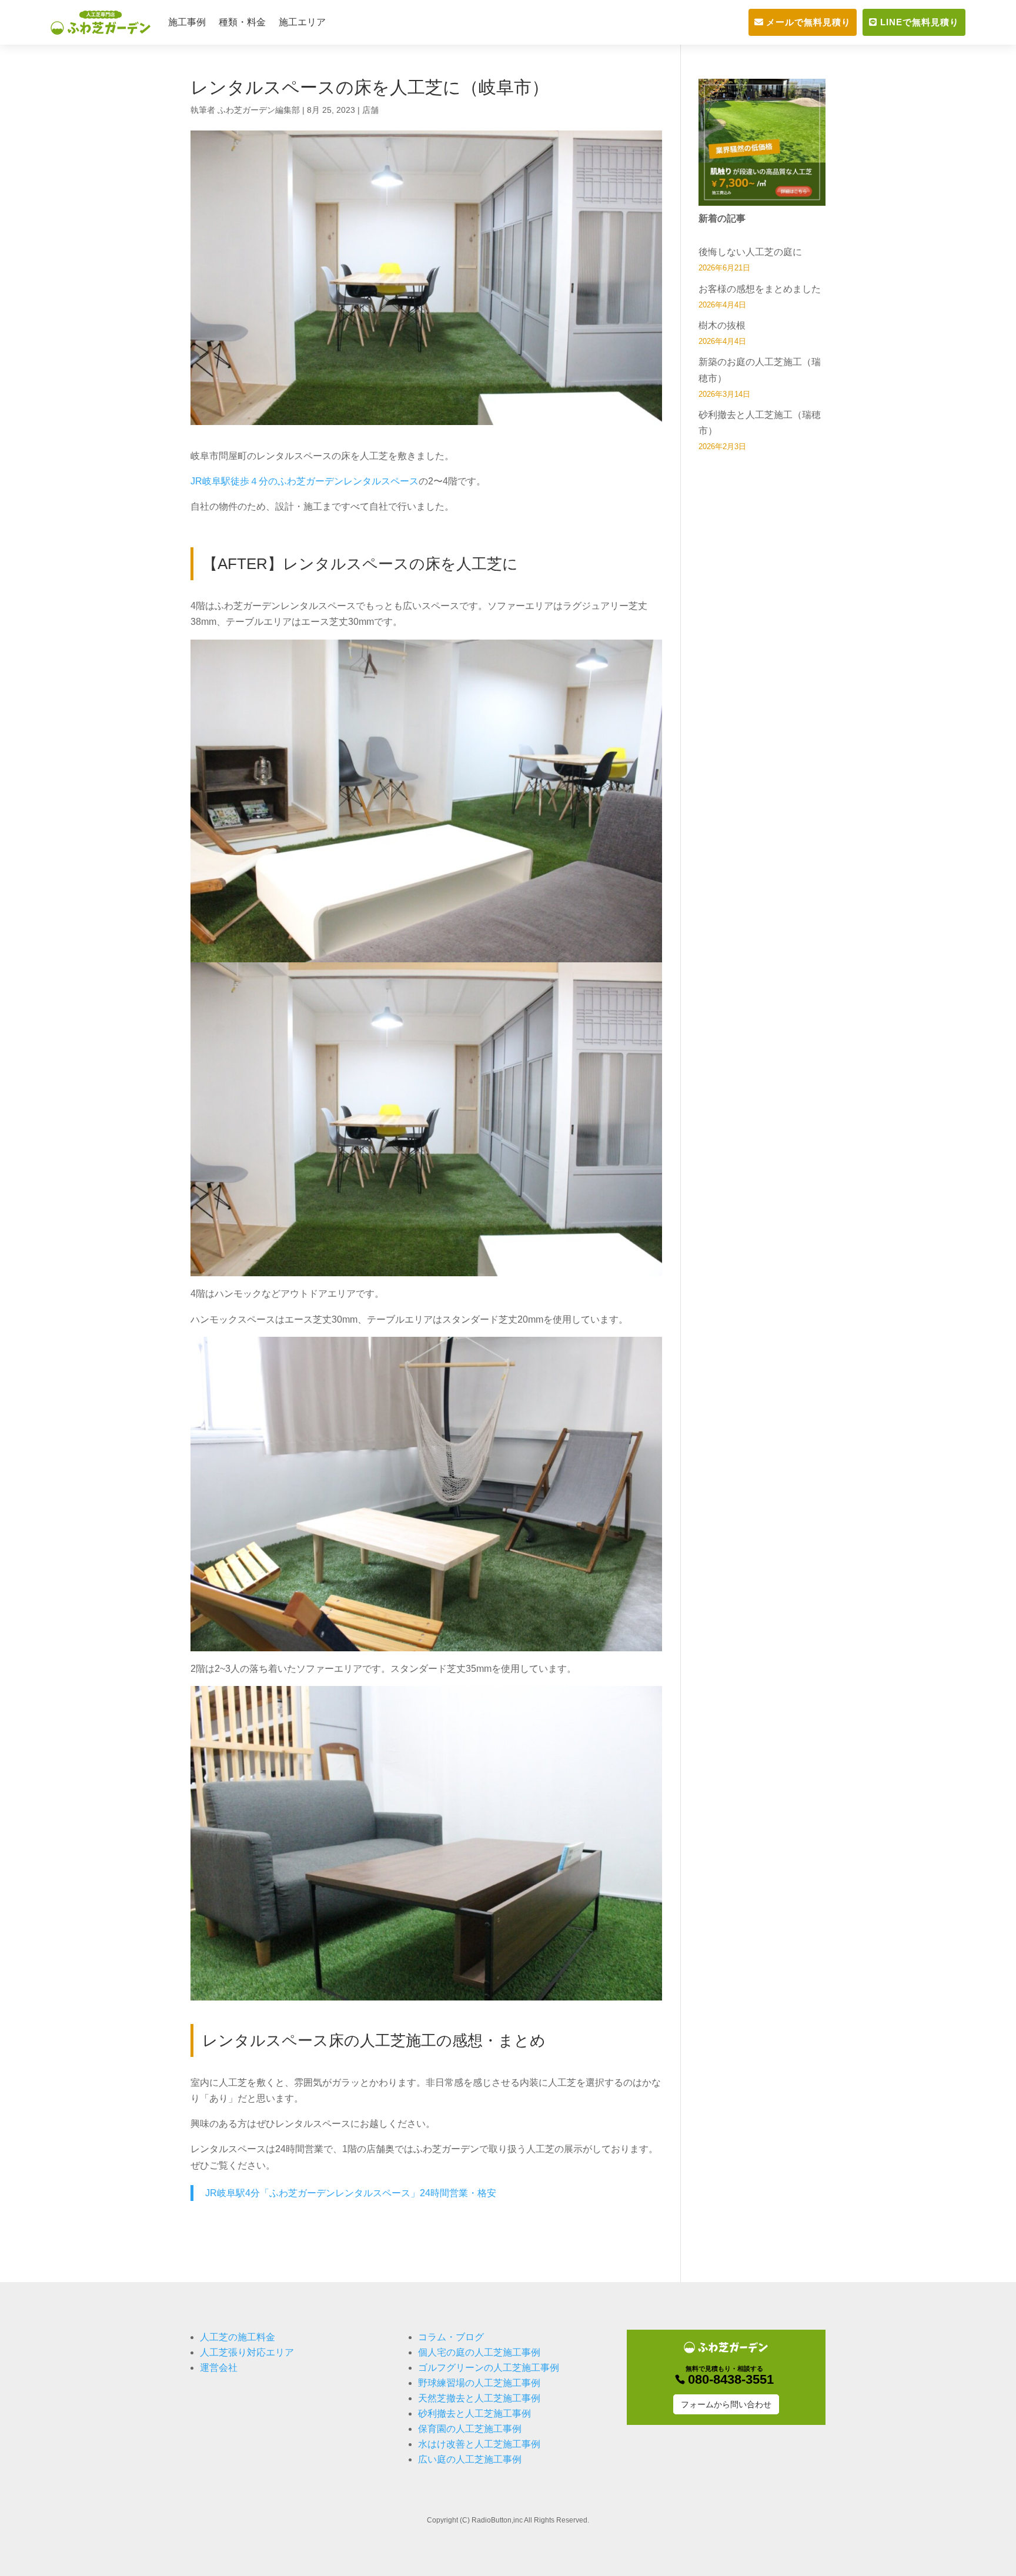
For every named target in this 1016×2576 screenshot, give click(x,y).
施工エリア (302, 22)
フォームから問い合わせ (726, 2404)
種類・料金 (242, 22)
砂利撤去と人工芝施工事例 (474, 2413)
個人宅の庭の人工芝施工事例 (479, 2352)
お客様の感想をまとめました (760, 289)
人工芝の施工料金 (238, 2337)
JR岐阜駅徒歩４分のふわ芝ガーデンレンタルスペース (305, 481)
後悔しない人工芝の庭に (750, 252)
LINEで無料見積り (920, 22)
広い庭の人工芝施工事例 (470, 2459)
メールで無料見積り (808, 22)
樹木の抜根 (722, 325)
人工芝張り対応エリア (247, 2352)
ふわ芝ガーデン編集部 (259, 110)
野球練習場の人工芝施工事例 (479, 2383)
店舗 (370, 110)
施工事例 (187, 22)
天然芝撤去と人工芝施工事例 (479, 2398)
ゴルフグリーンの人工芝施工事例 (489, 2368)
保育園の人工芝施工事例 (470, 2429)
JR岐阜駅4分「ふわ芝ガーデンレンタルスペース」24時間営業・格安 (351, 2193)
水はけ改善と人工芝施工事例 (479, 2444)
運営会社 (219, 2368)
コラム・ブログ (451, 2337)
